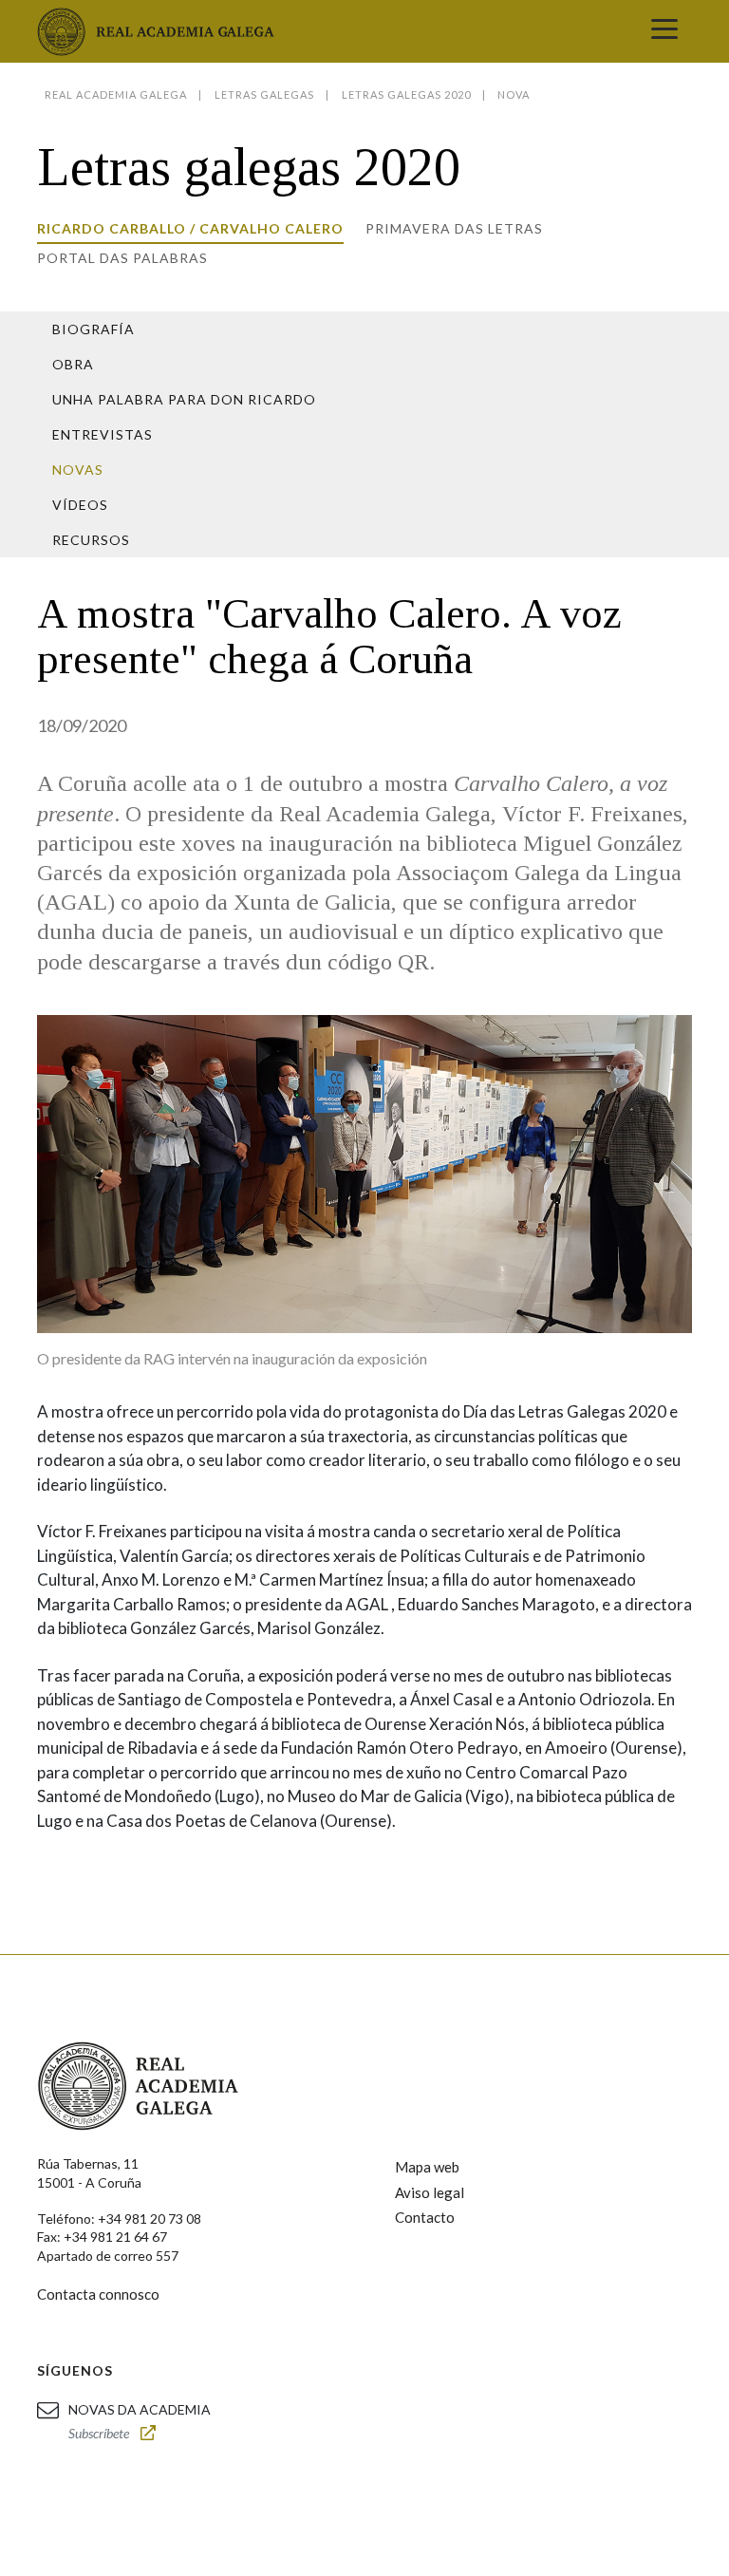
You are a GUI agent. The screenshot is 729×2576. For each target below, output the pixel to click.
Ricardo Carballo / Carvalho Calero (190, 228)
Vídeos (80, 505)
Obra (73, 364)
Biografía (93, 329)
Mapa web (427, 2167)
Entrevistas (103, 434)
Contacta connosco (98, 2294)
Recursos (91, 540)
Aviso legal (430, 2192)
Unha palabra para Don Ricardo (184, 399)
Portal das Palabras (122, 258)
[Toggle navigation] (664, 31)
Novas (78, 470)
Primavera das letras (454, 228)
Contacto (425, 2217)
